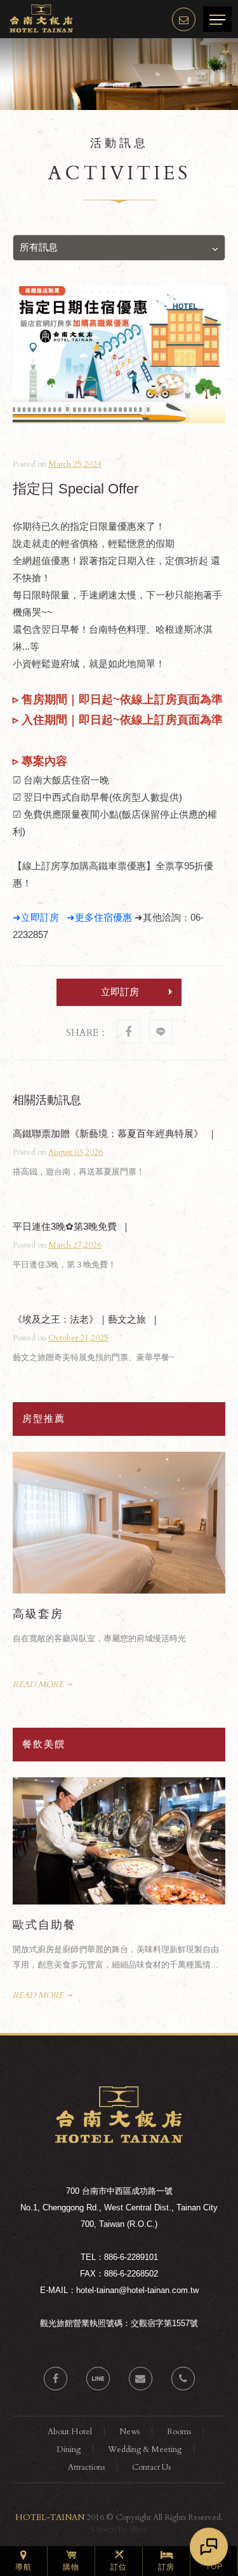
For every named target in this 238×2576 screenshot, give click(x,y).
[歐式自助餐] (119, 1841)
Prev (202, 1460)
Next (217, 1460)
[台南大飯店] (119, 2140)
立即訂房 (120, 992)
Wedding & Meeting (145, 2449)
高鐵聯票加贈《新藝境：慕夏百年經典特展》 (108, 1133)
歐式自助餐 (44, 1925)
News (129, 2432)
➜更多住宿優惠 (99, 917)
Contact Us (151, 2467)
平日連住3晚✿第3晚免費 (65, 1226)
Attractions (86, 2467)
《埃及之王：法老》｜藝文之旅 (79, 1319)
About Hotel (70, 2432)
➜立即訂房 (36, 917)
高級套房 (38, 1614)
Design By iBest (119, 2529)
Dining (69, 2449)
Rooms (179, 2432)
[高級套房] (119, 1523)
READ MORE (38, 1684)
